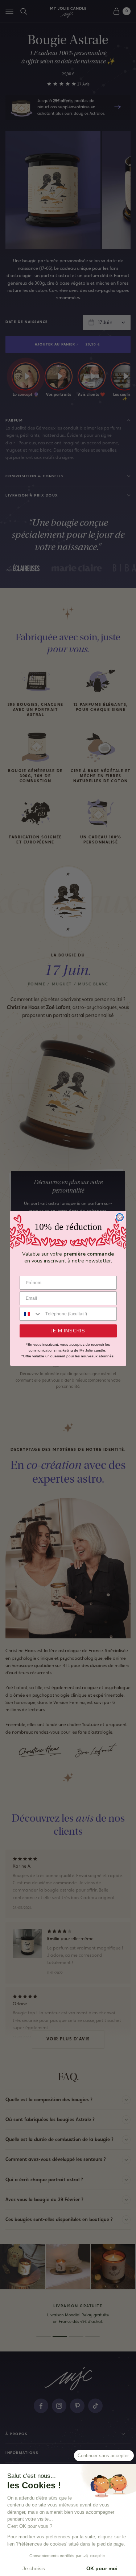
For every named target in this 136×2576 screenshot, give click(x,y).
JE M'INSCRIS (68, 1331)
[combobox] (31, 1314)
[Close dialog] (120, 1217)
